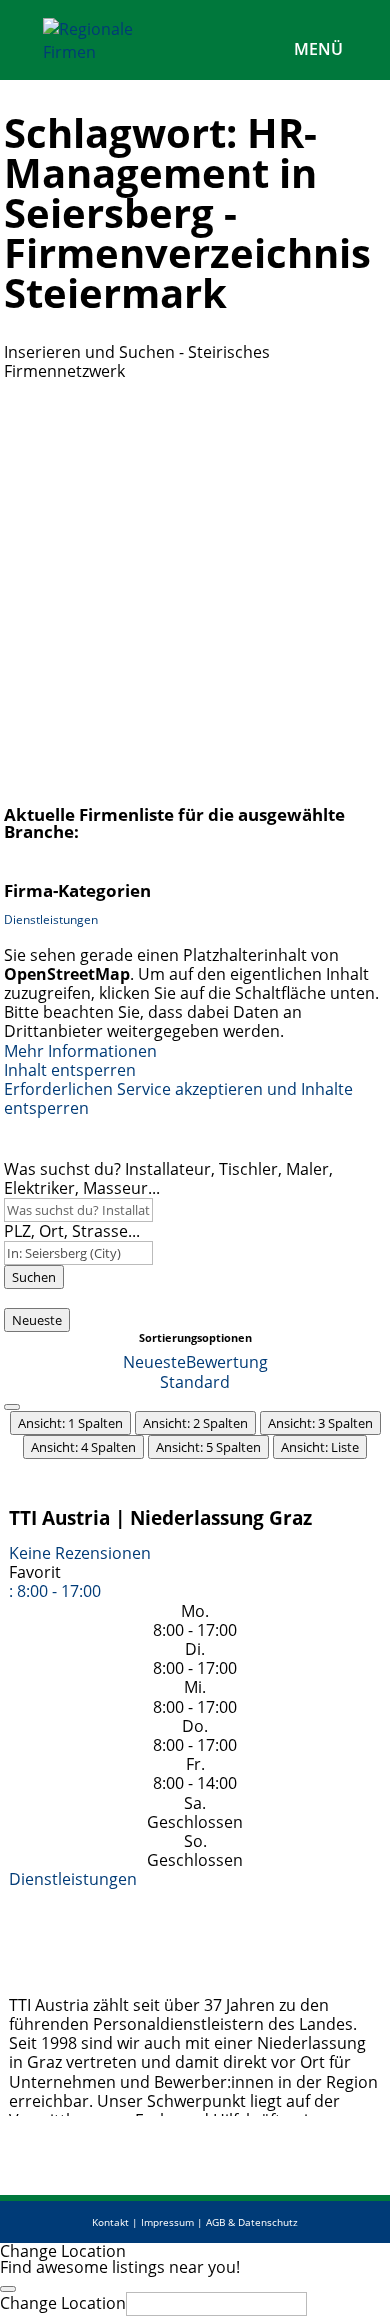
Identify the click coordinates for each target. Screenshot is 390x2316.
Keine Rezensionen (80, 1553)
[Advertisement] (195, 586)
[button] (55, 1591)
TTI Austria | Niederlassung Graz (160, 1517)
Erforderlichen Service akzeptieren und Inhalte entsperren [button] (178, 1099)
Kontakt (110, 2222)
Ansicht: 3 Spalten (320, 1423)
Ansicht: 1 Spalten (70, 1423)
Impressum (167, 2222)
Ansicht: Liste (320, 1447)
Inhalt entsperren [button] (70, 1070)
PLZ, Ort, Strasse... (72, 1231)
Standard (195, 1382)
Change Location (63, 2303)
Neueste (37, 1320)
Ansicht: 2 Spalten (195, 1423)
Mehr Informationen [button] (80, 1051)
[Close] (8, 2289)
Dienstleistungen (51, 919)
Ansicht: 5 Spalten (208, 1447)
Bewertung (227, 1362)
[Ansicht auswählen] (12, 1407)
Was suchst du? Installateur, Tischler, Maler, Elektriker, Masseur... (168, 1178)
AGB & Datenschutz (252, 2222)
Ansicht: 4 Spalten (83, 1447)
